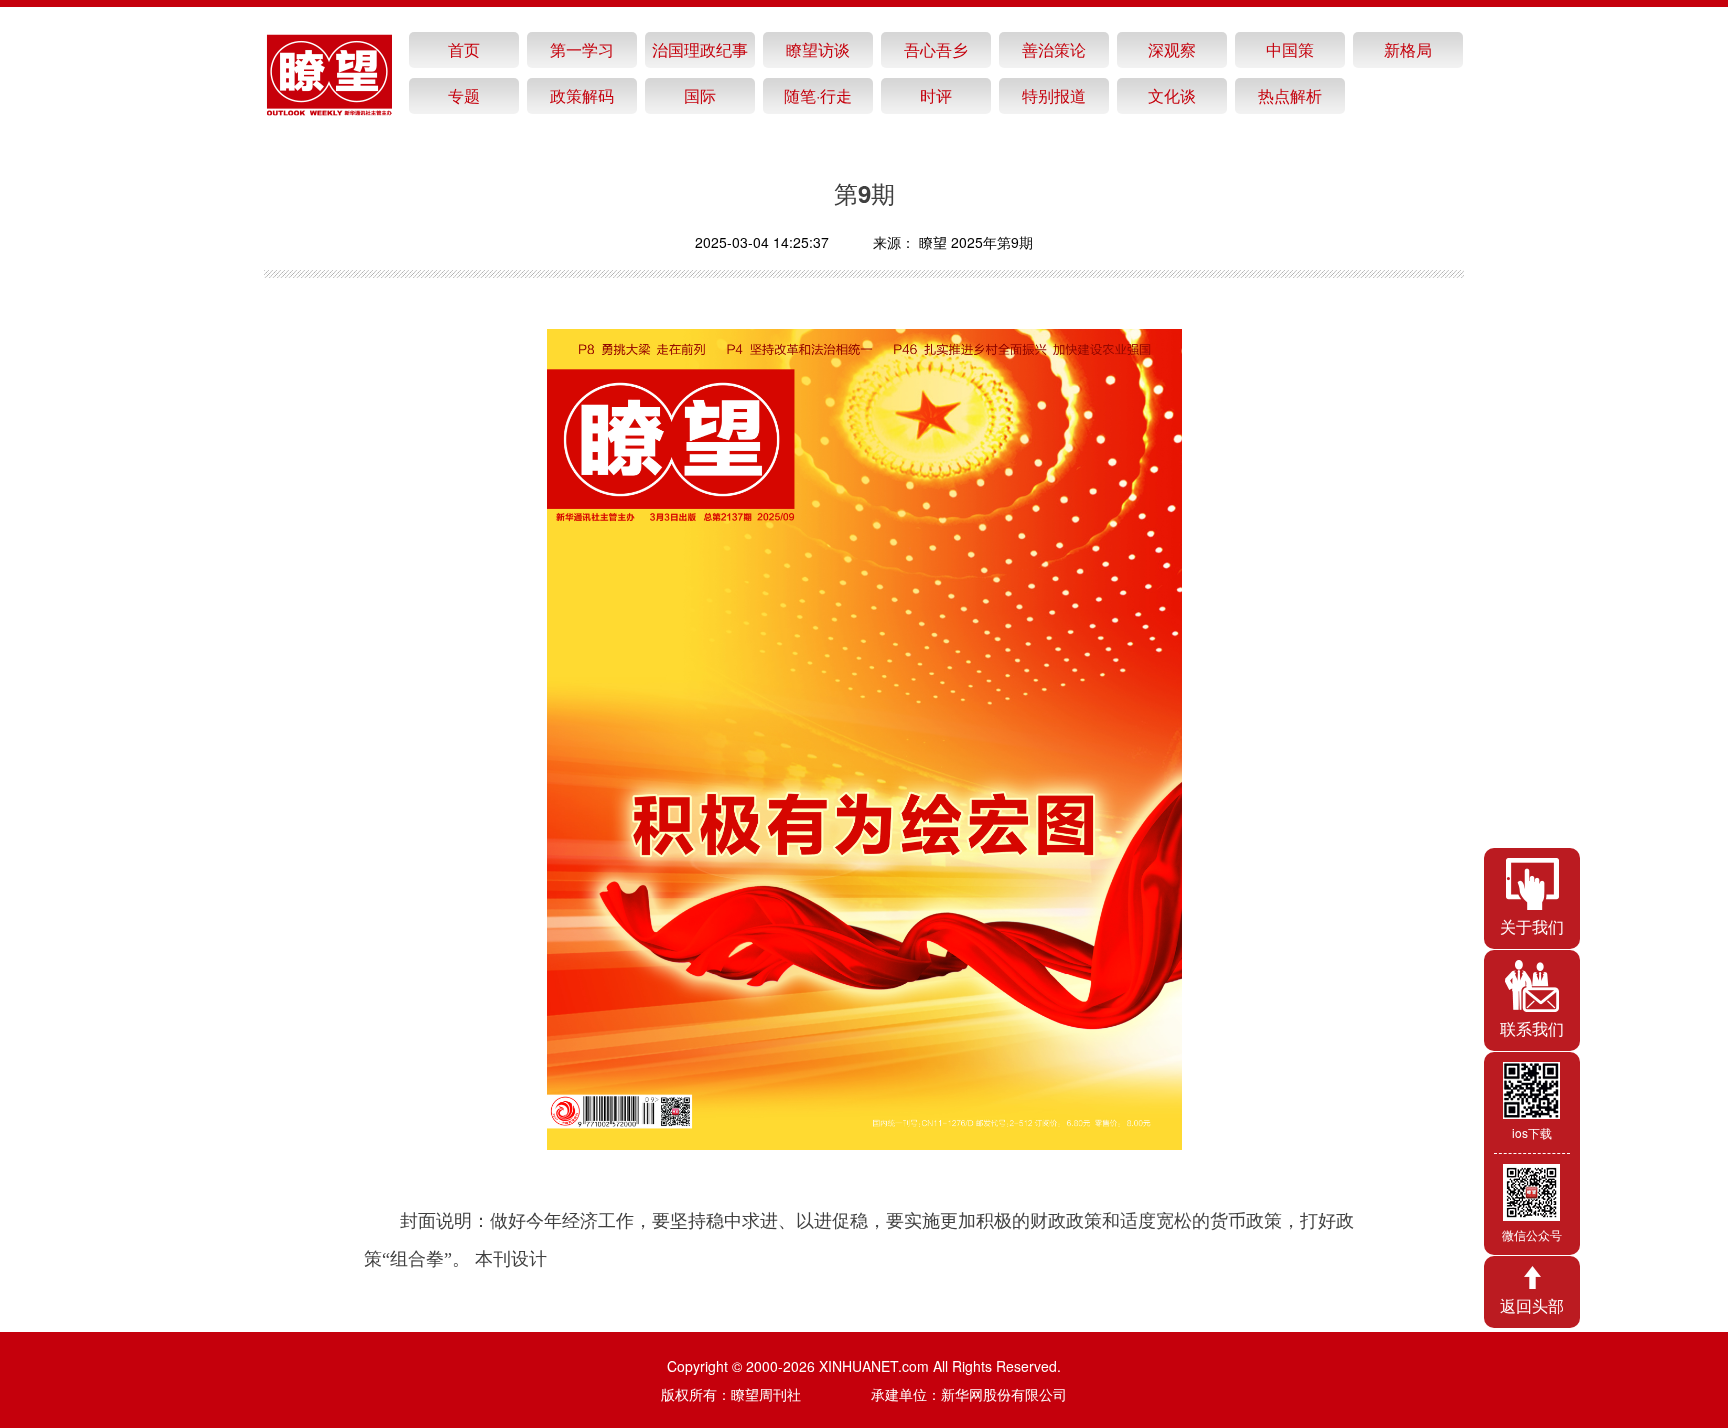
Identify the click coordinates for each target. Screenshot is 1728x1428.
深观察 (1172, 49)
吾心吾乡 (936, 49)
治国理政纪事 (700, 49)
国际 (700, 95)
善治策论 (1054, 49)
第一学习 (582, 49)
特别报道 (1054, 95)
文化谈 (1172, 95)
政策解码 (582, 95)
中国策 (1290, 49)
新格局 (1408, 49)
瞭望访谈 (818, 49)
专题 (464, 95)
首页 (464, 49)
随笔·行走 (818, 95)
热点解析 (1290, 95)
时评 (936, 95)
